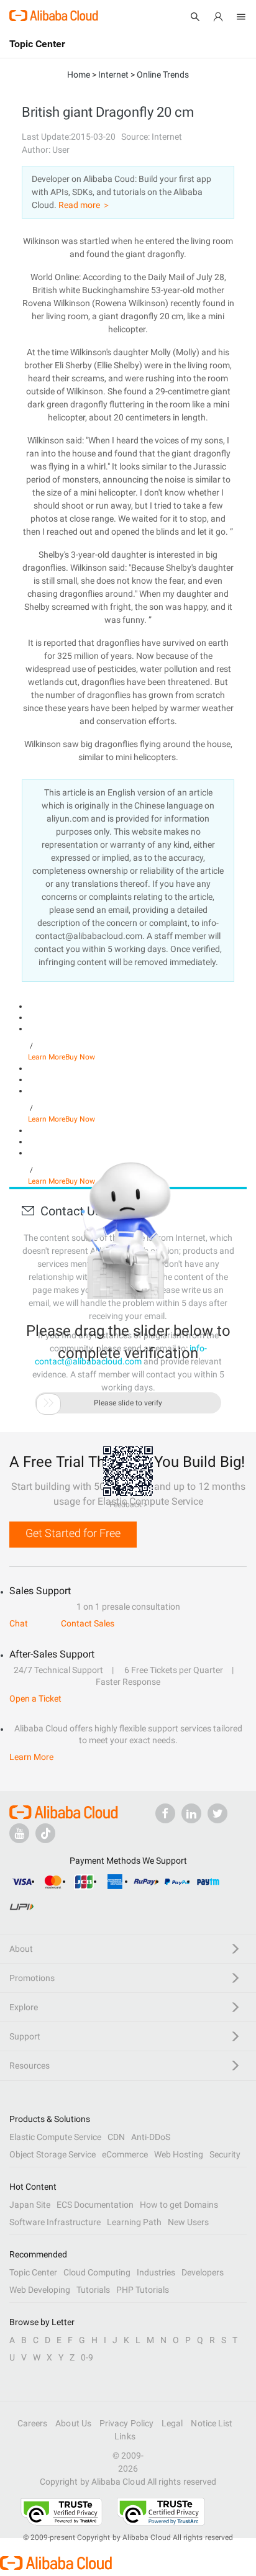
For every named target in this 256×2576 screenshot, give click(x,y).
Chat (19, 1623)
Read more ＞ (85, 205)
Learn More (47, 1057)
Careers (33, 2423)
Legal (172, 2423)
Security (225, 2154)
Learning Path (134, 2222)
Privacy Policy (126, 2423)
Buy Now (80, 1057)
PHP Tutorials (143, 2290)
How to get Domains (179, 2205)
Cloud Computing (97, 2272)
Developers (203, 2272)
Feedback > (128, 1505)
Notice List (212, 2423)
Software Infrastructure (55, 2222)
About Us (73, 2423)
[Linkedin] (191, 1813)
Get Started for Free (73, 1533)
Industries (156, 2272)
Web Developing (40, 2290)
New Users (188, 2222)
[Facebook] (165, 1813)
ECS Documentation (95, 2205)
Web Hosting (179, 2154)
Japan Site (30, 2205)
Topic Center (33, 2272)
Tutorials (93, 2290)
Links (125, 2436)
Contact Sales (88, 1623)
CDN (116, 2137)
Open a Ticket (35, 1698)
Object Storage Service (53, 2154)
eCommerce (125, 2154)
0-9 (87, 2357)
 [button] (48, 1403)
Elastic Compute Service (55, 2137)
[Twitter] (217, 1813)
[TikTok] (45, 1833)
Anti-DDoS (151, 2137)
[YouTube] (19, 1833)
